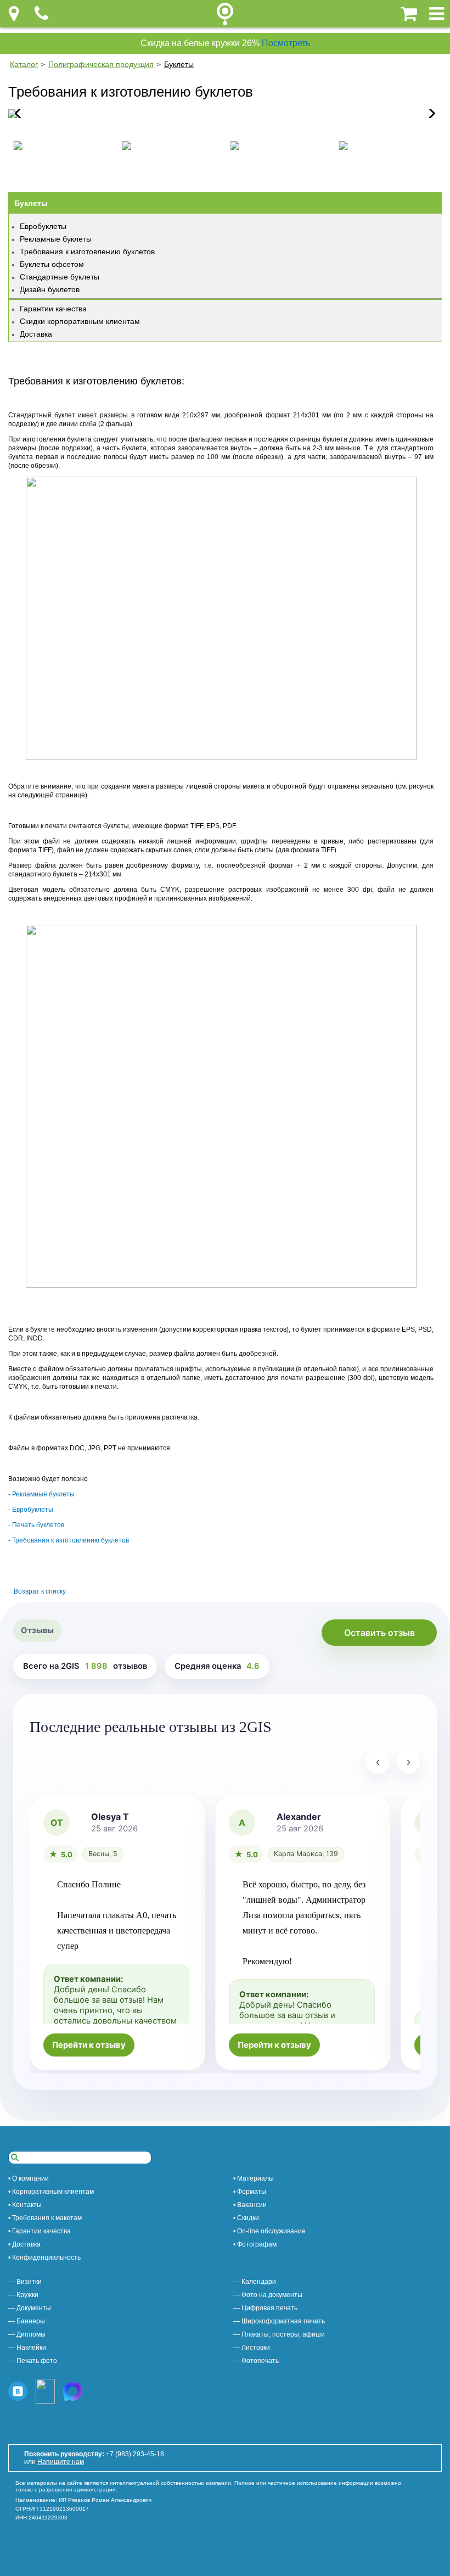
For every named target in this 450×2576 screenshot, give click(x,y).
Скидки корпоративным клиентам (80, 321)
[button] (429, 114)
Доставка (36, 334)
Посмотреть (286, 43)
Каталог (24, 64)
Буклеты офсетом (52, 264)
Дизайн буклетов (50, 289)
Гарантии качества (53, 309)
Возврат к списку (40, 1591)
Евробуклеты (43, 226)
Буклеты (179, 64)
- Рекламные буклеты (41, 1494)
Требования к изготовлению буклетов (87, 252)
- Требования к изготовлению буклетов (69, 1540)
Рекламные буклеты (56, 239)
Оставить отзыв (379, 1633)
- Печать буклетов (36, 1525)
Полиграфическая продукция (101, 64)
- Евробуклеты (31, 1510)
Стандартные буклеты (60, 277)
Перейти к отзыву (89, 2045)
